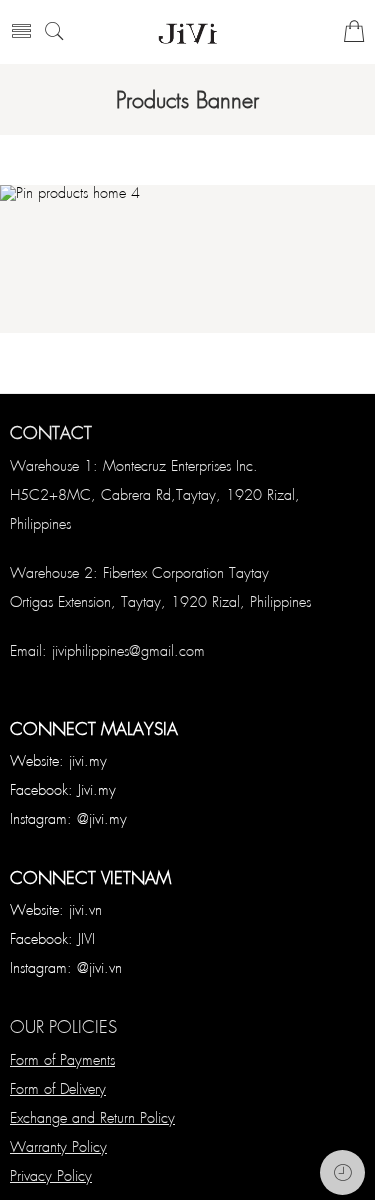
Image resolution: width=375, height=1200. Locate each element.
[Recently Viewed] (342, 1172)
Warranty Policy (58, 1146)
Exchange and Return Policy (92, 1117)
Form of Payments (62, 1059)
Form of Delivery (58, 1088)
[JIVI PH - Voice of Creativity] (187, 32)
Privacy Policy (51, 1175)
